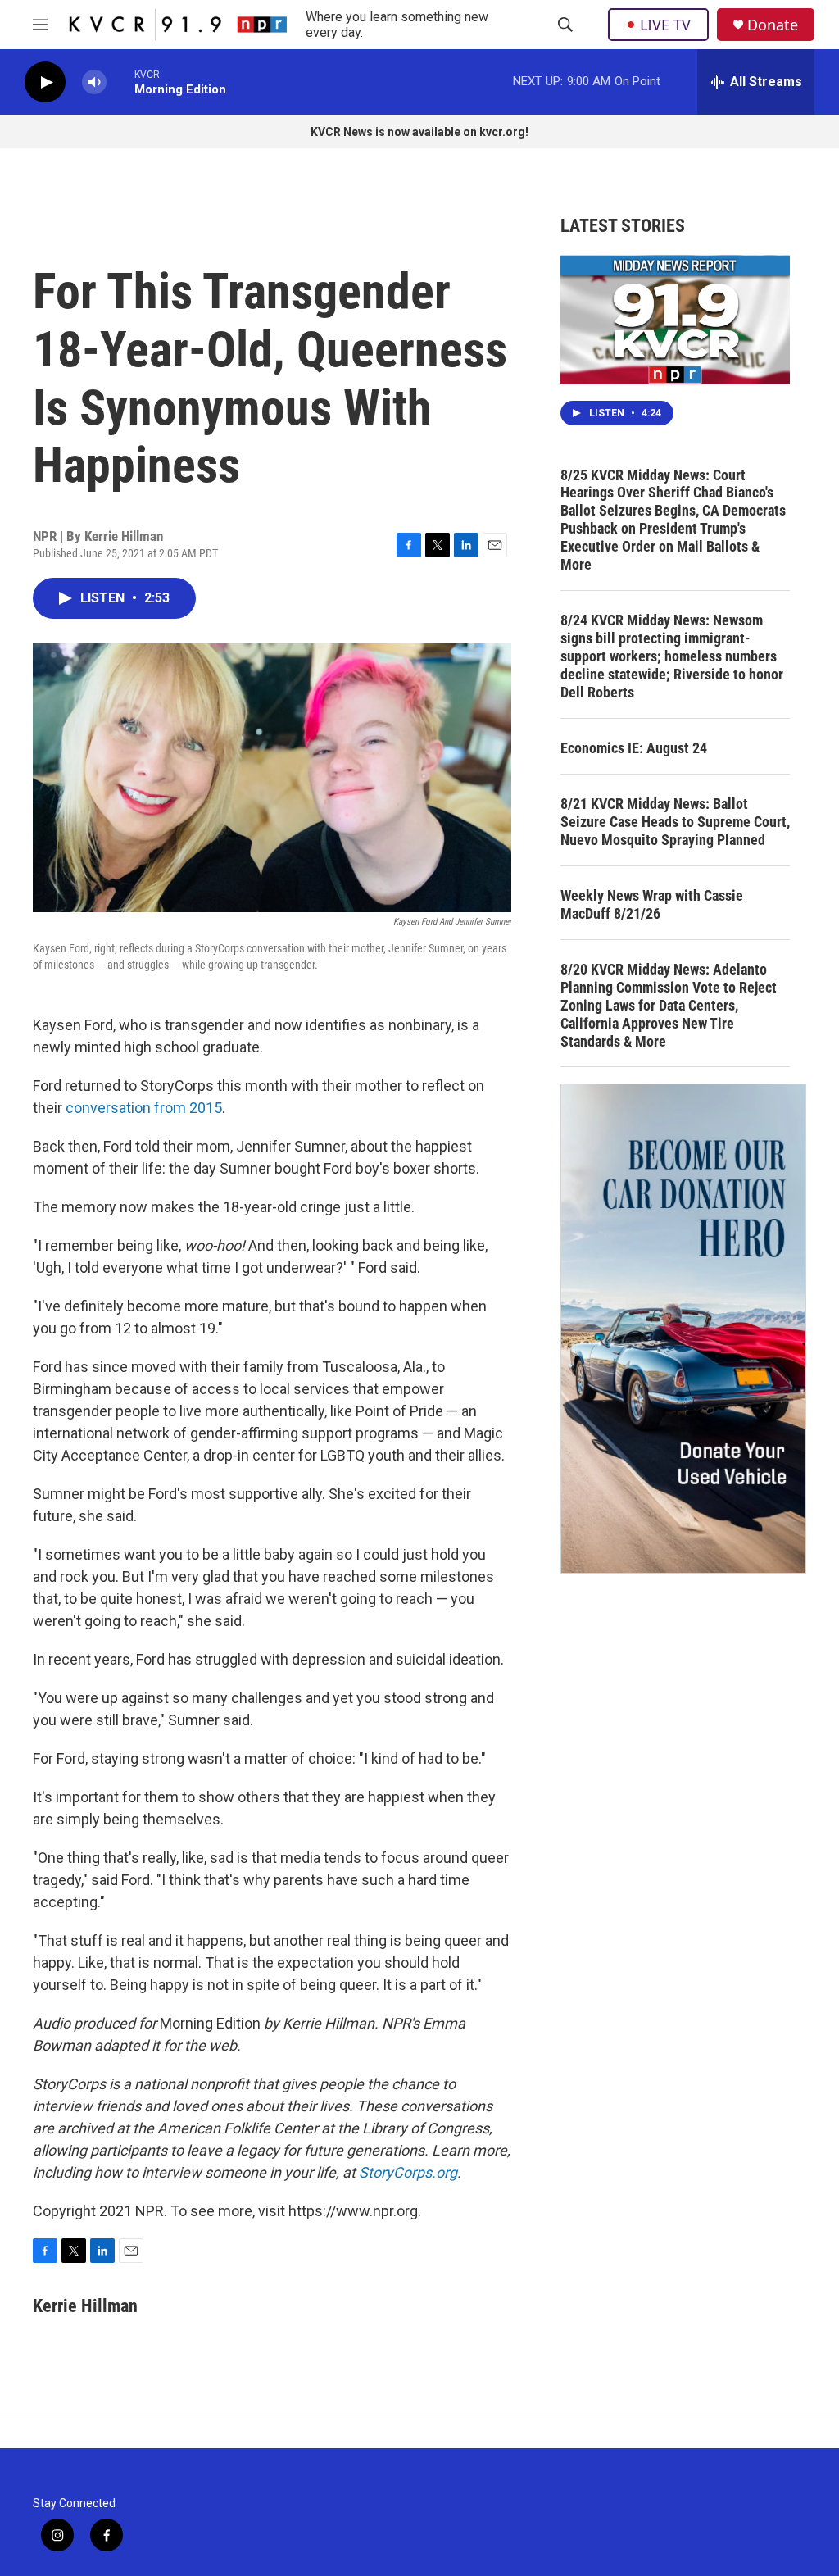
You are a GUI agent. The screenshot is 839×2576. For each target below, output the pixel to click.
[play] (45, 82)
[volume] (94, 82)
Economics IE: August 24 (634, 748)
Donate (773, 25)
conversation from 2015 (144, 1108)
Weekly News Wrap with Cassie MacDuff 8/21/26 (652, 904)
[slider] (120, 82)
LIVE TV (665, 25)
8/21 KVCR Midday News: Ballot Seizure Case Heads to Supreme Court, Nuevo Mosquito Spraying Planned (675, 822)
